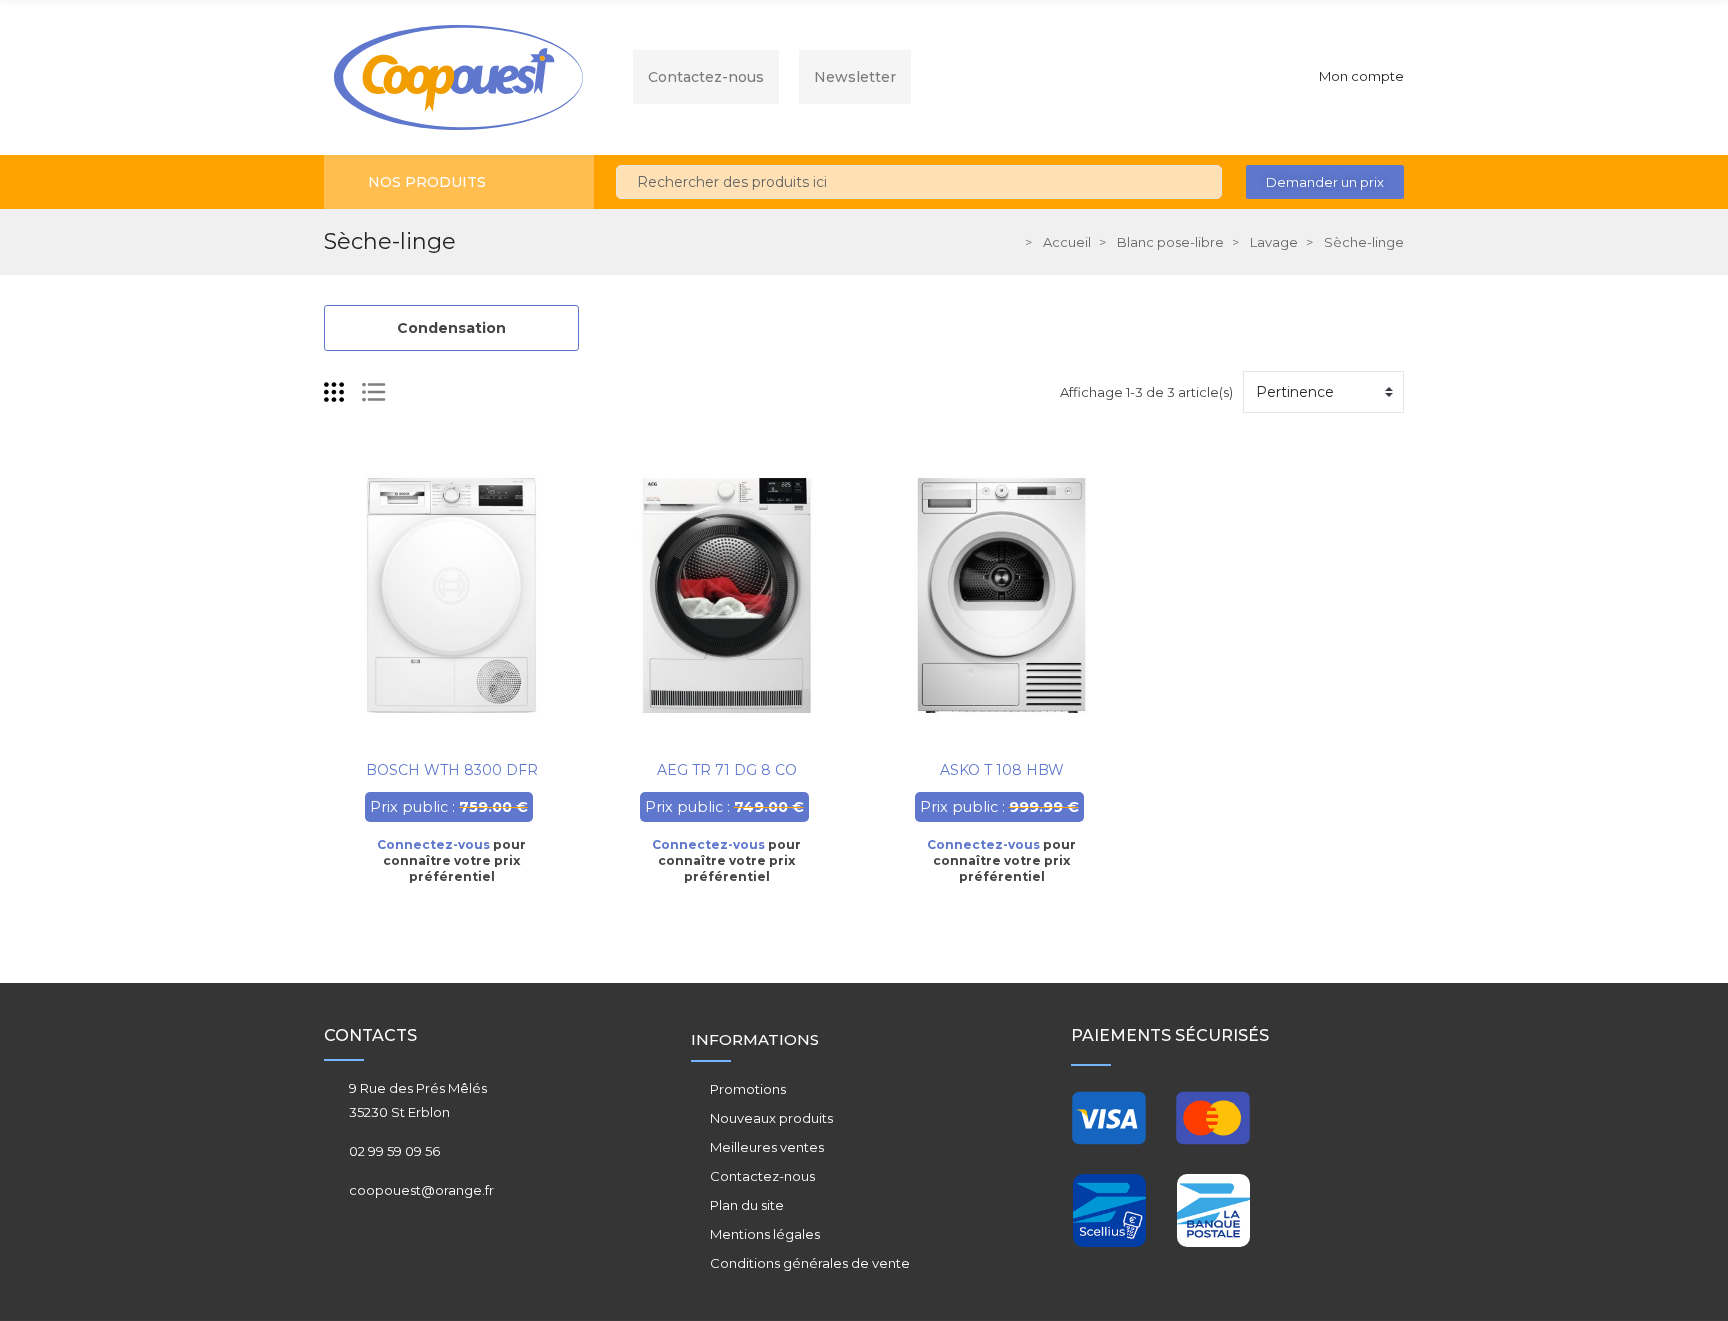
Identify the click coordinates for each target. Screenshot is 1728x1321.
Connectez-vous (433, 844)
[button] (1325, 182)
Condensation (451, 328)
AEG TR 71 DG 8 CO (727, 770)
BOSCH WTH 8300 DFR (452, 770)
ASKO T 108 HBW (1002, 770)
